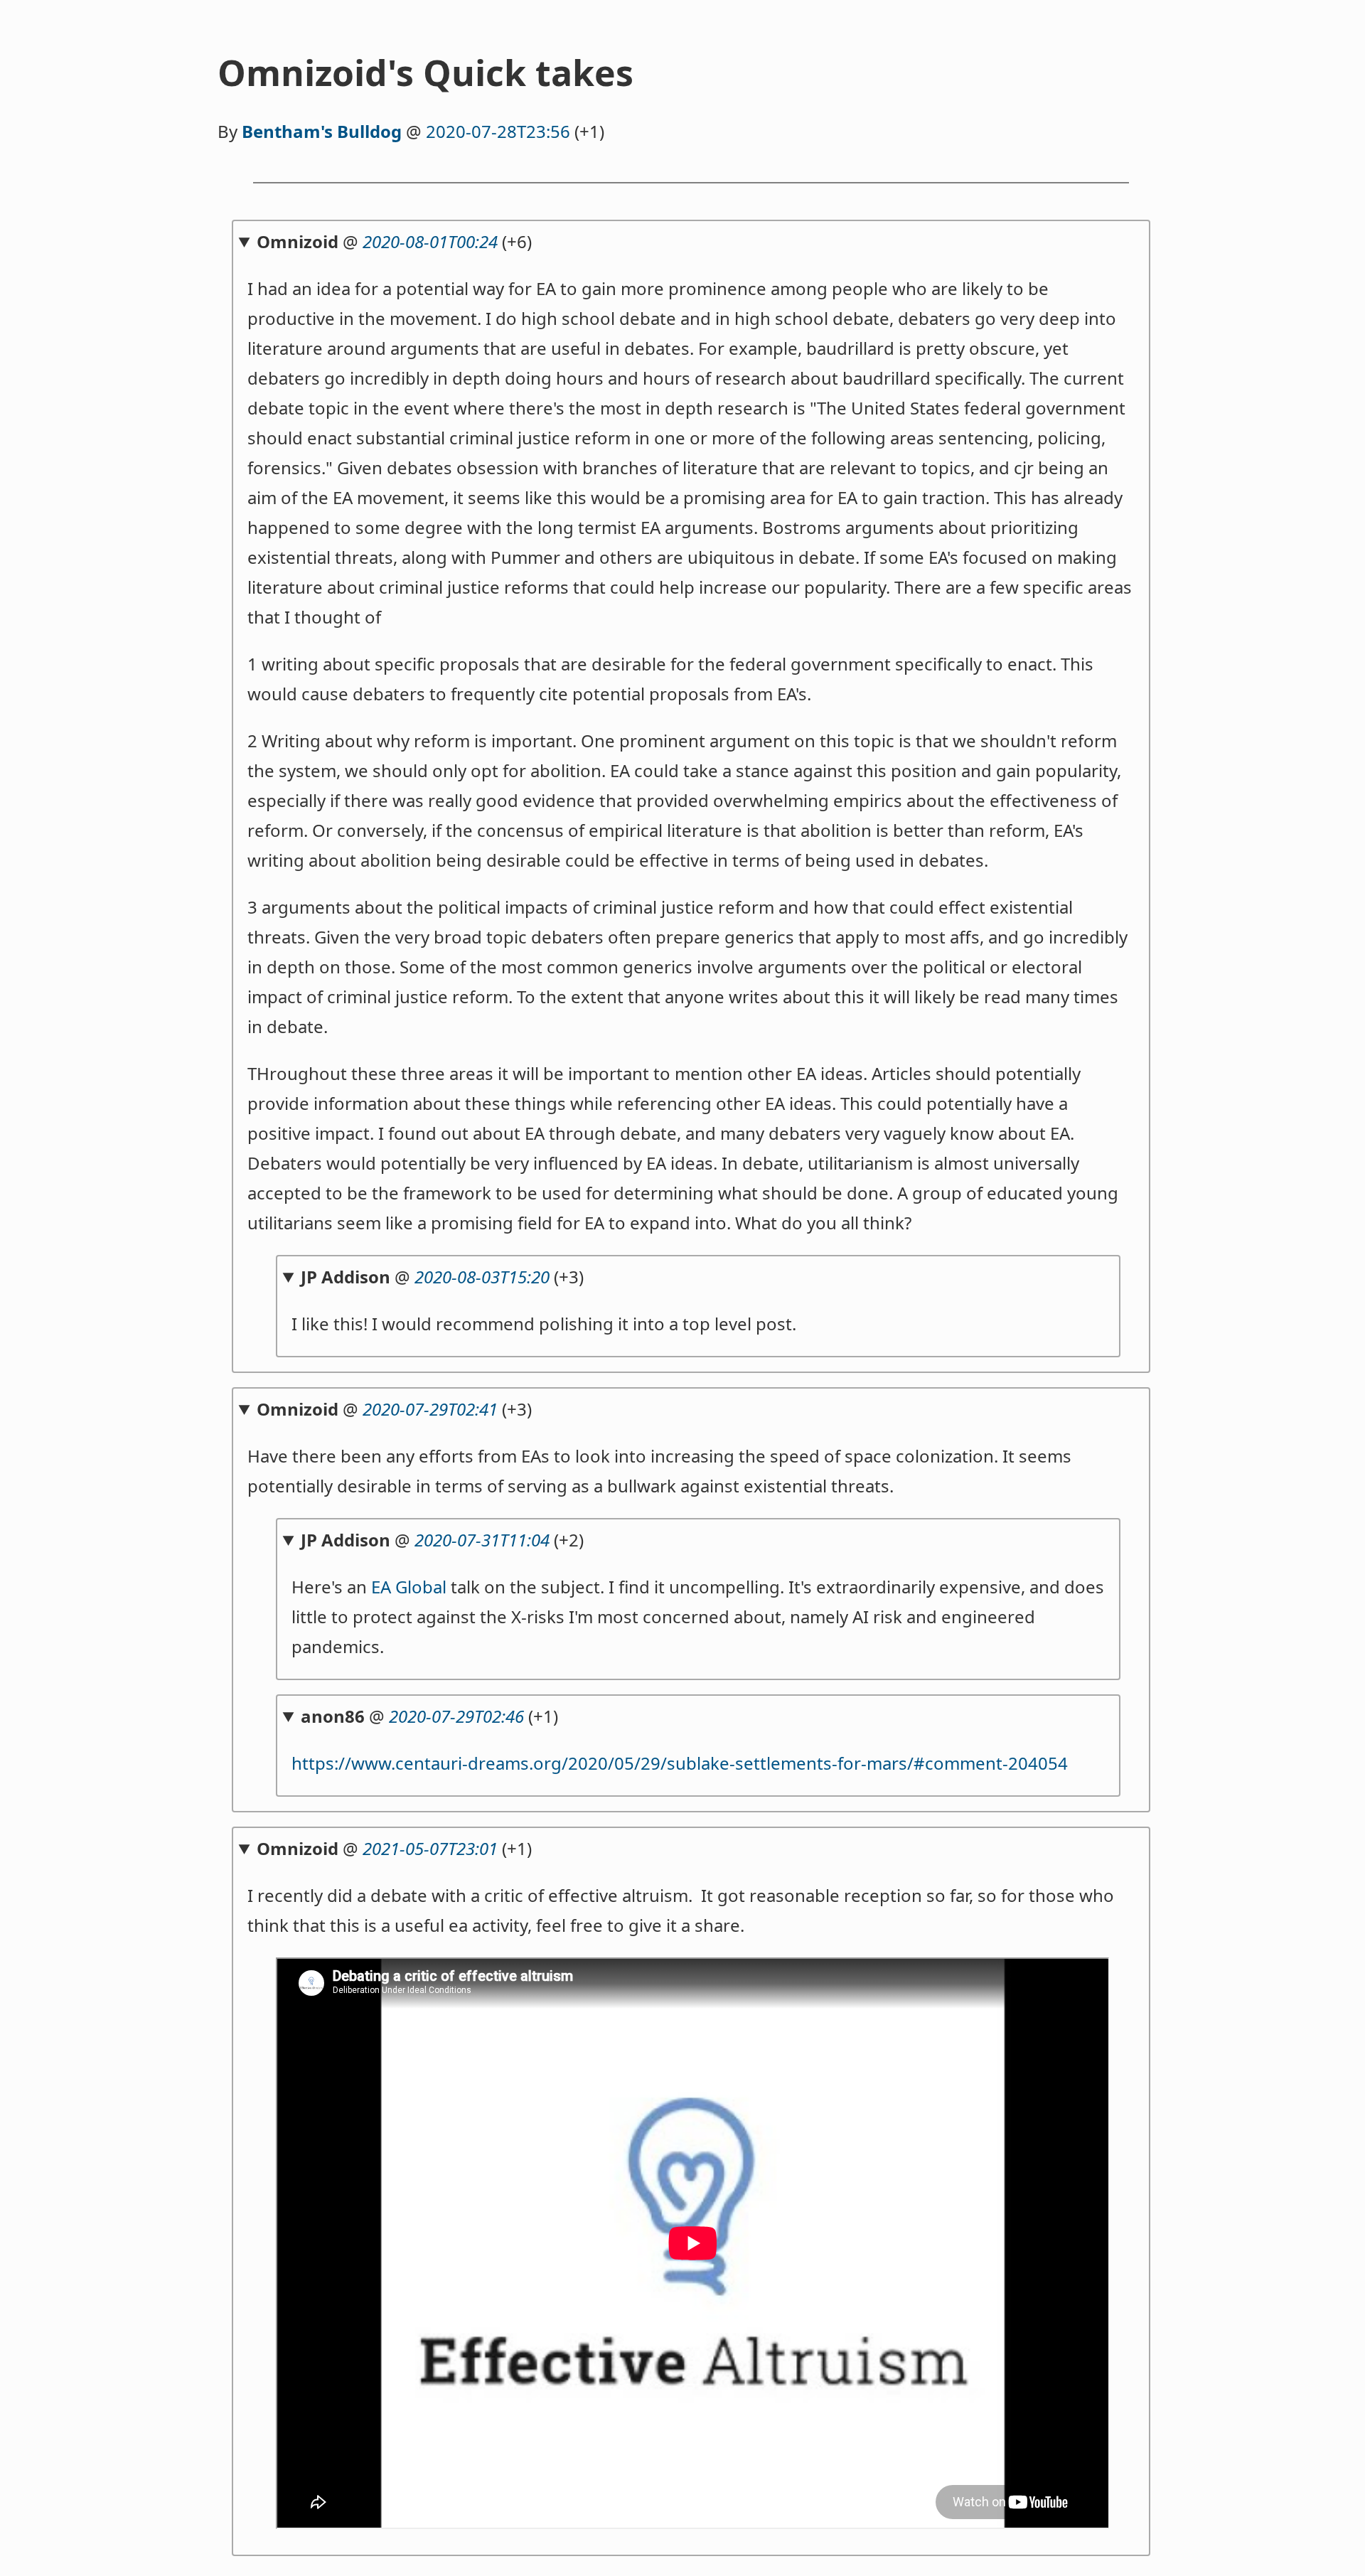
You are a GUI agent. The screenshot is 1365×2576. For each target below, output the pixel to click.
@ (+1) (429, 1716)
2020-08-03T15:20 (482, 1277)
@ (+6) (394, 241)
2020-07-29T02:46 (456, 1716)
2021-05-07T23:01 (430, 1848)
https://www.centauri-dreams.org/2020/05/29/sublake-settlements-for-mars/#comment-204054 (680, 1763)
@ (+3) (442, 1277)
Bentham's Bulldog (322, 131)
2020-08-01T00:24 (430, 241)
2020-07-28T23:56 (498, 131)
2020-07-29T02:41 (430, 1409)
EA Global (409, 1587)
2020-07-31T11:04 (482, 1540)
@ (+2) (442, 1540)
